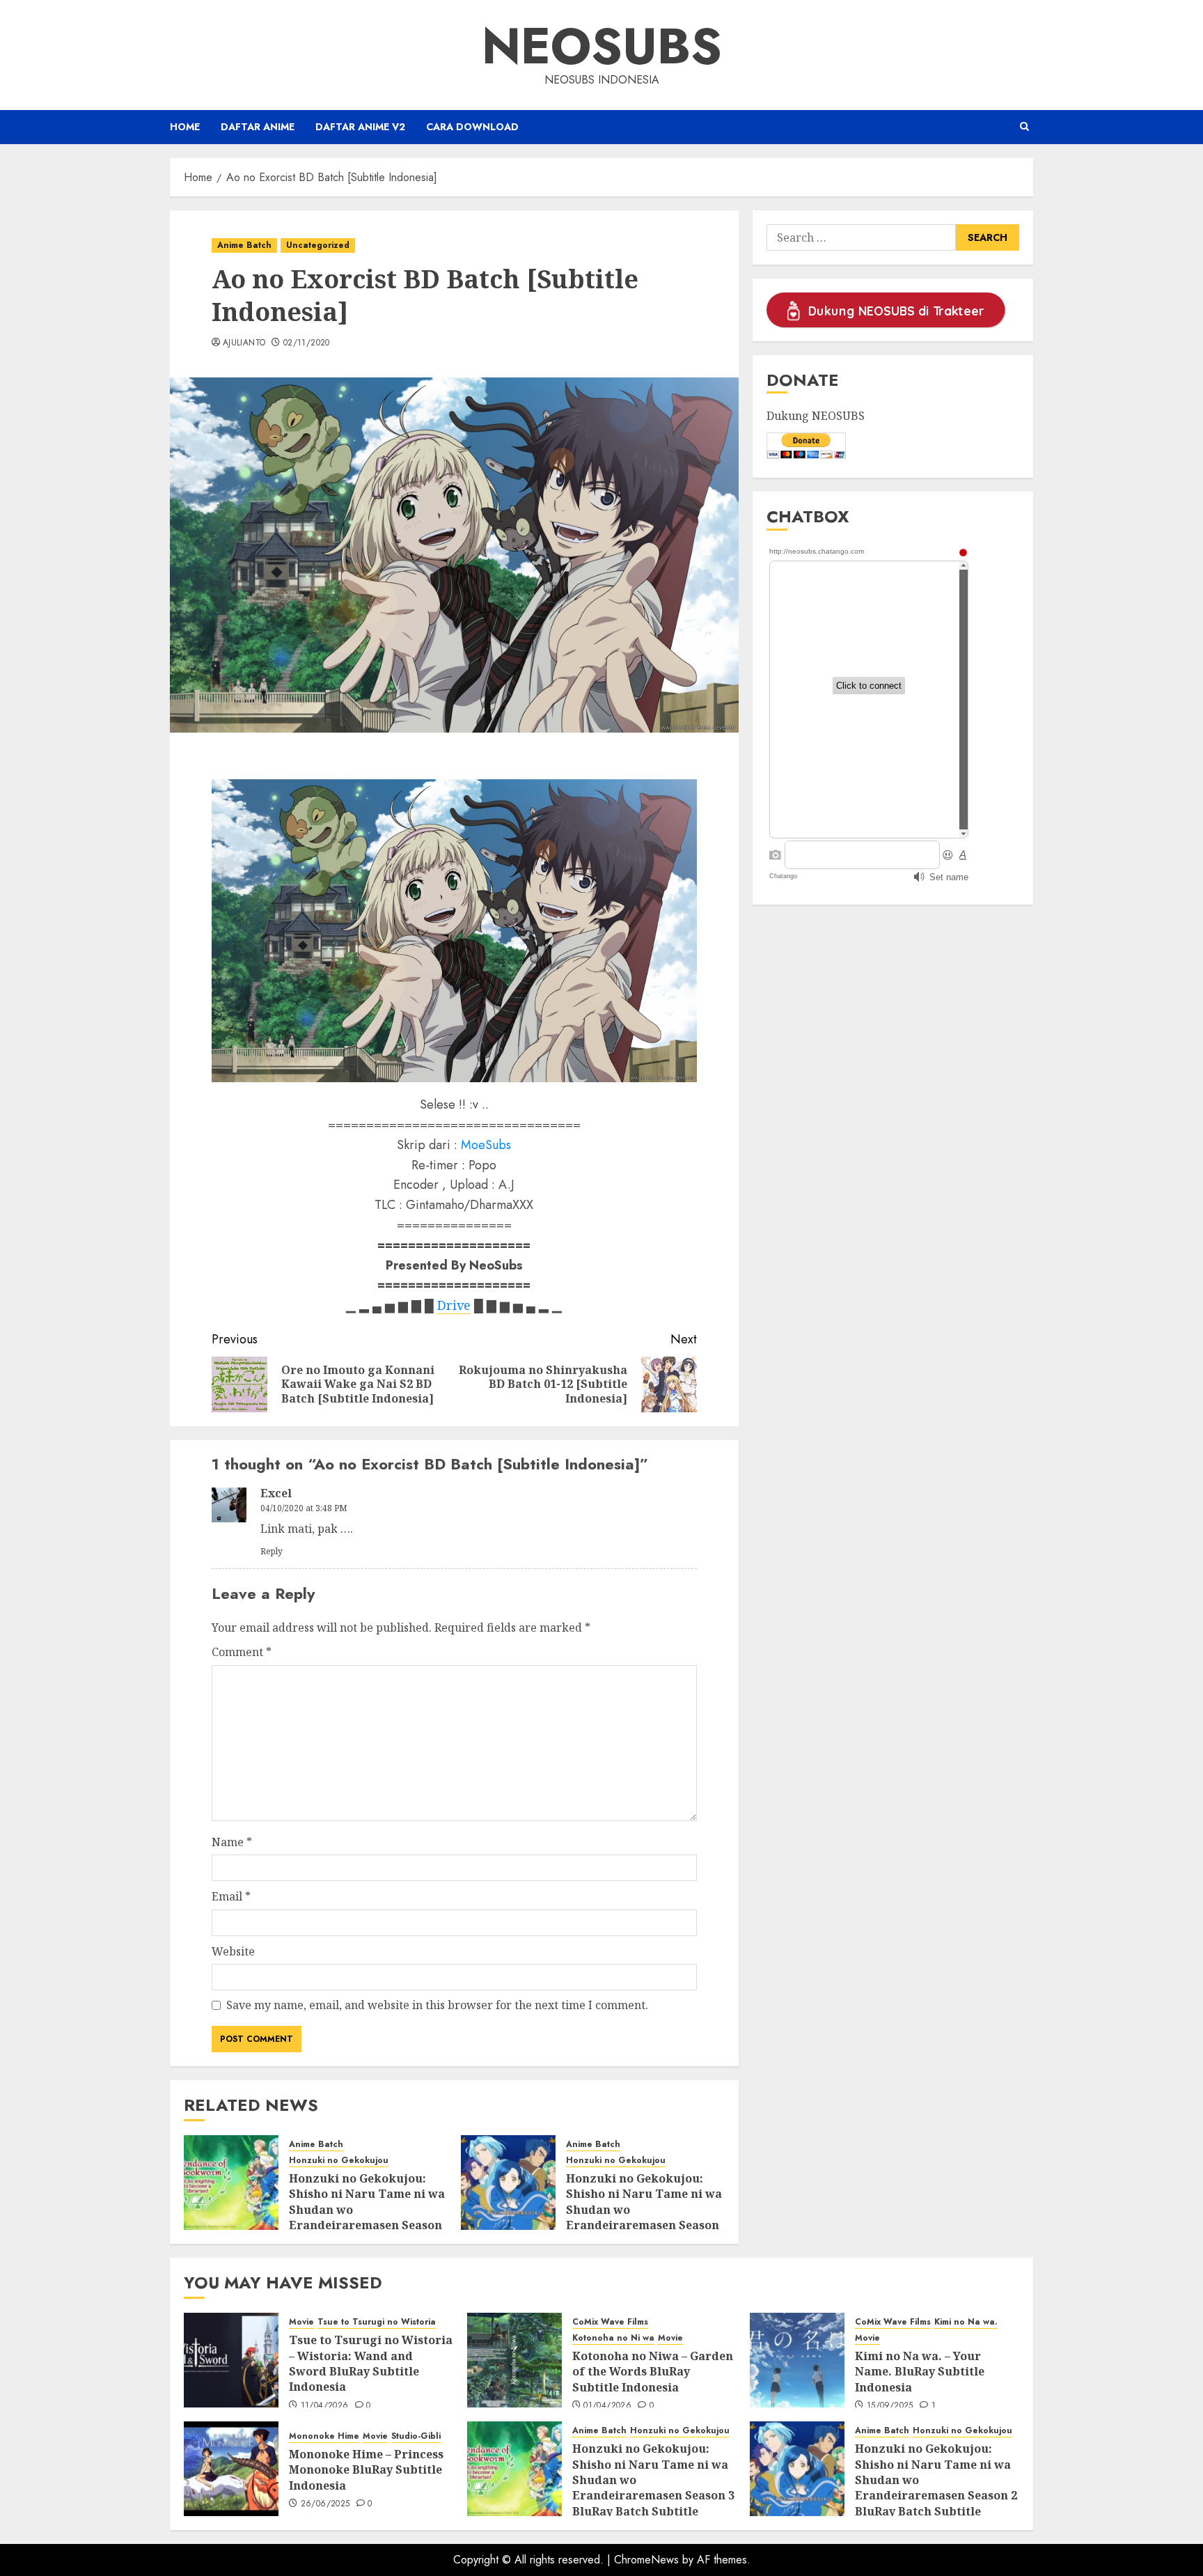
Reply (272, 1551)
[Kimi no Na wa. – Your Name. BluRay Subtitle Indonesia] (797, 2360)
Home (185, 127)
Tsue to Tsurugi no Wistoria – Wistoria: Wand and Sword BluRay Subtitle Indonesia (371, 2363)
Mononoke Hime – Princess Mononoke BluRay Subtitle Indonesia (366, 2470)
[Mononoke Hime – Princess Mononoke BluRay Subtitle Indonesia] (231, 2469)
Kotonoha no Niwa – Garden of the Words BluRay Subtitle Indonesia (653, 2372)
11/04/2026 (325, 2406)
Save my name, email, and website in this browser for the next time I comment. (437, 2005)
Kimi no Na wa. (966, 2322)
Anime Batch (244, 245)
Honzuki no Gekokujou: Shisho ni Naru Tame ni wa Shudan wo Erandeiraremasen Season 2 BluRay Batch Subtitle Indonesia (644, 2217)
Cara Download (472, 127)
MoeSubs (486, 1145)
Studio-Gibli (416, 2436)
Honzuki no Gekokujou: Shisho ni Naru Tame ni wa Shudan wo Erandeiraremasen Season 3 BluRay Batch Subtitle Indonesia (367, 2217)
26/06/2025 (325, 2504)
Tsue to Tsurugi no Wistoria (377, 2322)
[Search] (1024, 127)
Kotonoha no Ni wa (613, 2338)
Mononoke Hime (324, 2436)
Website (233, 1951)
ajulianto (244, 343)
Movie (301, 2322)
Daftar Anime (258, 127)
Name (232, 1842)
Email (231, 1896)
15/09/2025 (890, 2406)
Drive (454, 1305)
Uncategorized (318, 245)
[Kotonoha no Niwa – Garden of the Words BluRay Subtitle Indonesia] (514, 2360)
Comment (242, 1652)
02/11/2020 (307, 343)
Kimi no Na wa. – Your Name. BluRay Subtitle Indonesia (920, 2372)
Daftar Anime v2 (360, 127)
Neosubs (602, 46)
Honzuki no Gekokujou (339, 2161)
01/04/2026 (607, 2406)
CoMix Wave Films (610, 2322)
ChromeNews (646, 2560)
